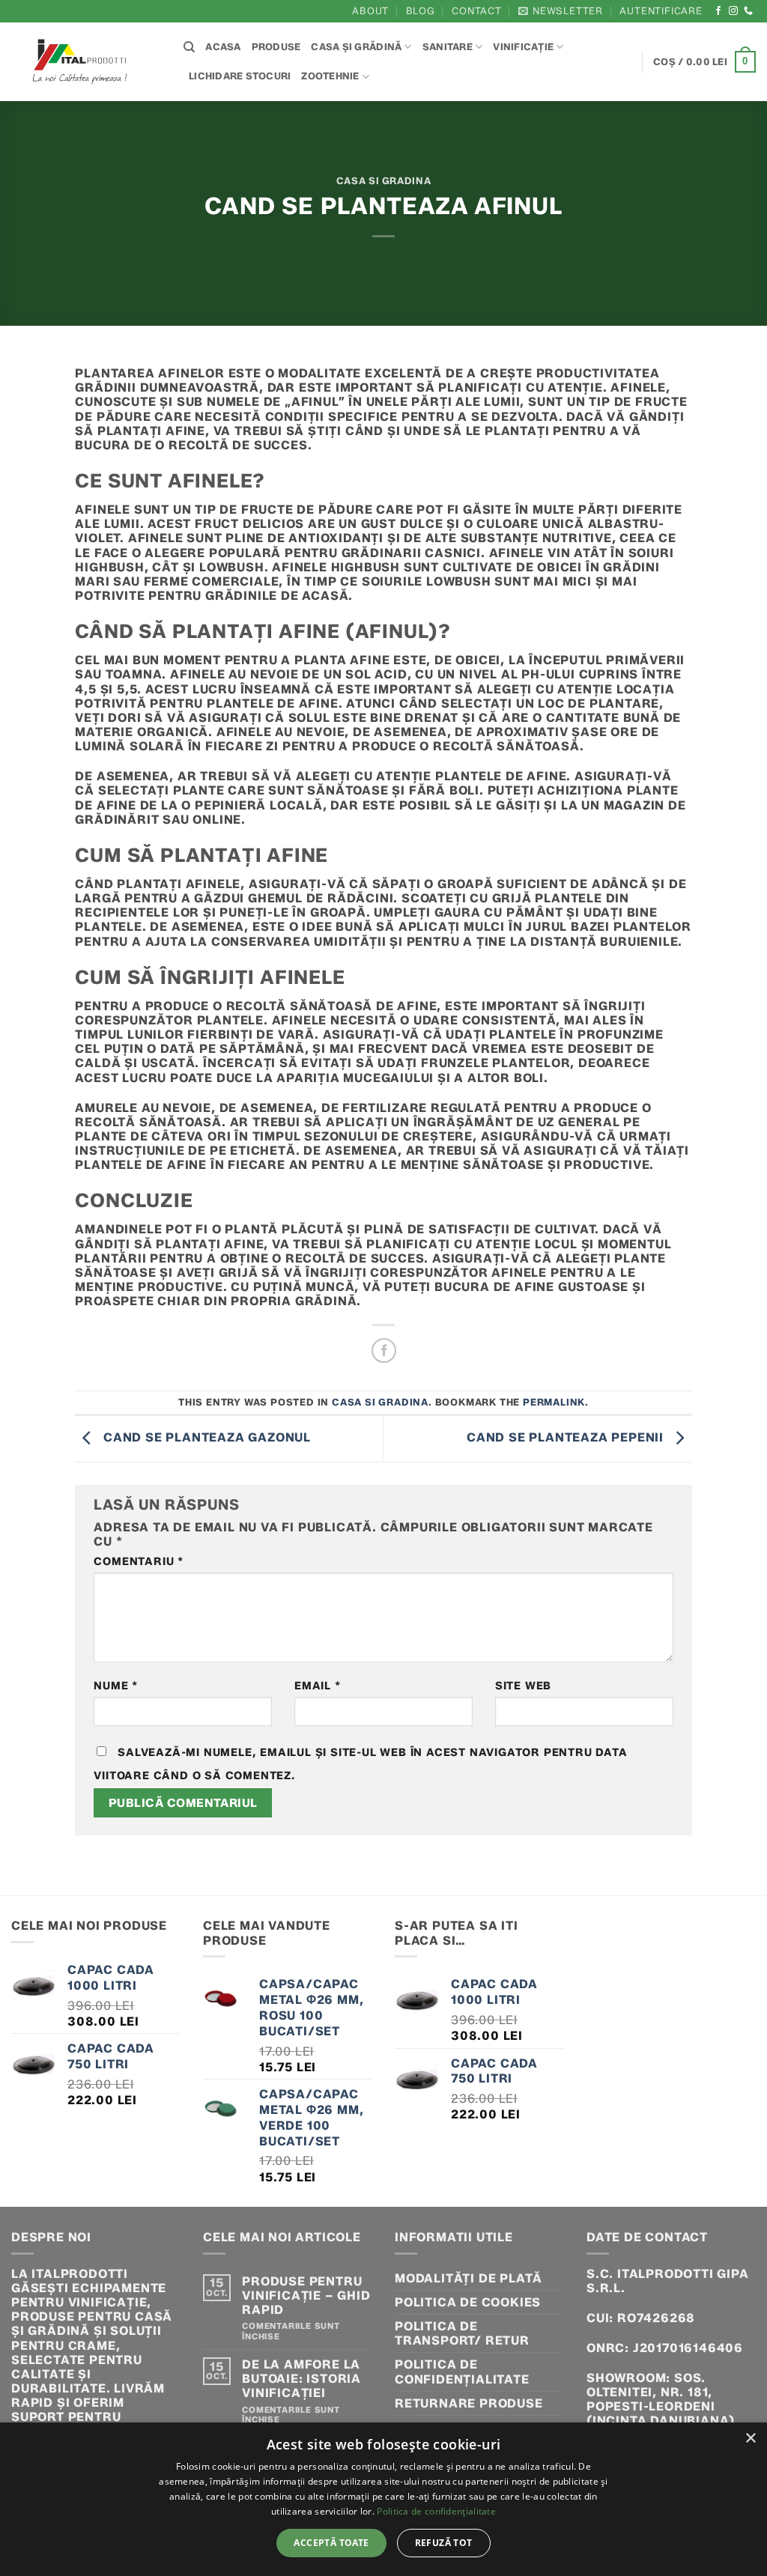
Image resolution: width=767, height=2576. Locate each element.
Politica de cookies (468, 2302)
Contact (477, 11)
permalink (554, 1402)
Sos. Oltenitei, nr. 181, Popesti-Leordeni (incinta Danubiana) (661, 2400)
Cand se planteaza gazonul (205, 1437)
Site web (523, 1686)
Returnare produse (469, 2403)
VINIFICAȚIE (523, 47)
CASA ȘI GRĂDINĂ (356, 47)
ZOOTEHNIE (330, 76)
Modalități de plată (469, 2278)
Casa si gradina (384, 181)
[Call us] (749, 11)
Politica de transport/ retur (462, 2333)
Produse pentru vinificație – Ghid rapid (306, 2296)
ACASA (223, 47)
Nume (116, 1686)
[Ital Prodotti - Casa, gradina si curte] (86, 62)
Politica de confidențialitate (462, 2372)
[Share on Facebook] (384, 1351)
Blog (421, 11)
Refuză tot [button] (444, 2543)
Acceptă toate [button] (331, 2543)
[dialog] (383, 2499)
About (370, 11)
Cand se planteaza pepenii (567, 1437)
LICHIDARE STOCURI (240, 76)
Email (318, 1686)
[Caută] (189, 47)
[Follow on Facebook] (719, 11)
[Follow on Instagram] (734, 11)
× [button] (750, 2439)
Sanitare (448, 47)
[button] (561, 11)
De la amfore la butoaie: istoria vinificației (301, 2379)
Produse (276, 47)
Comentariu (139, 1562)
